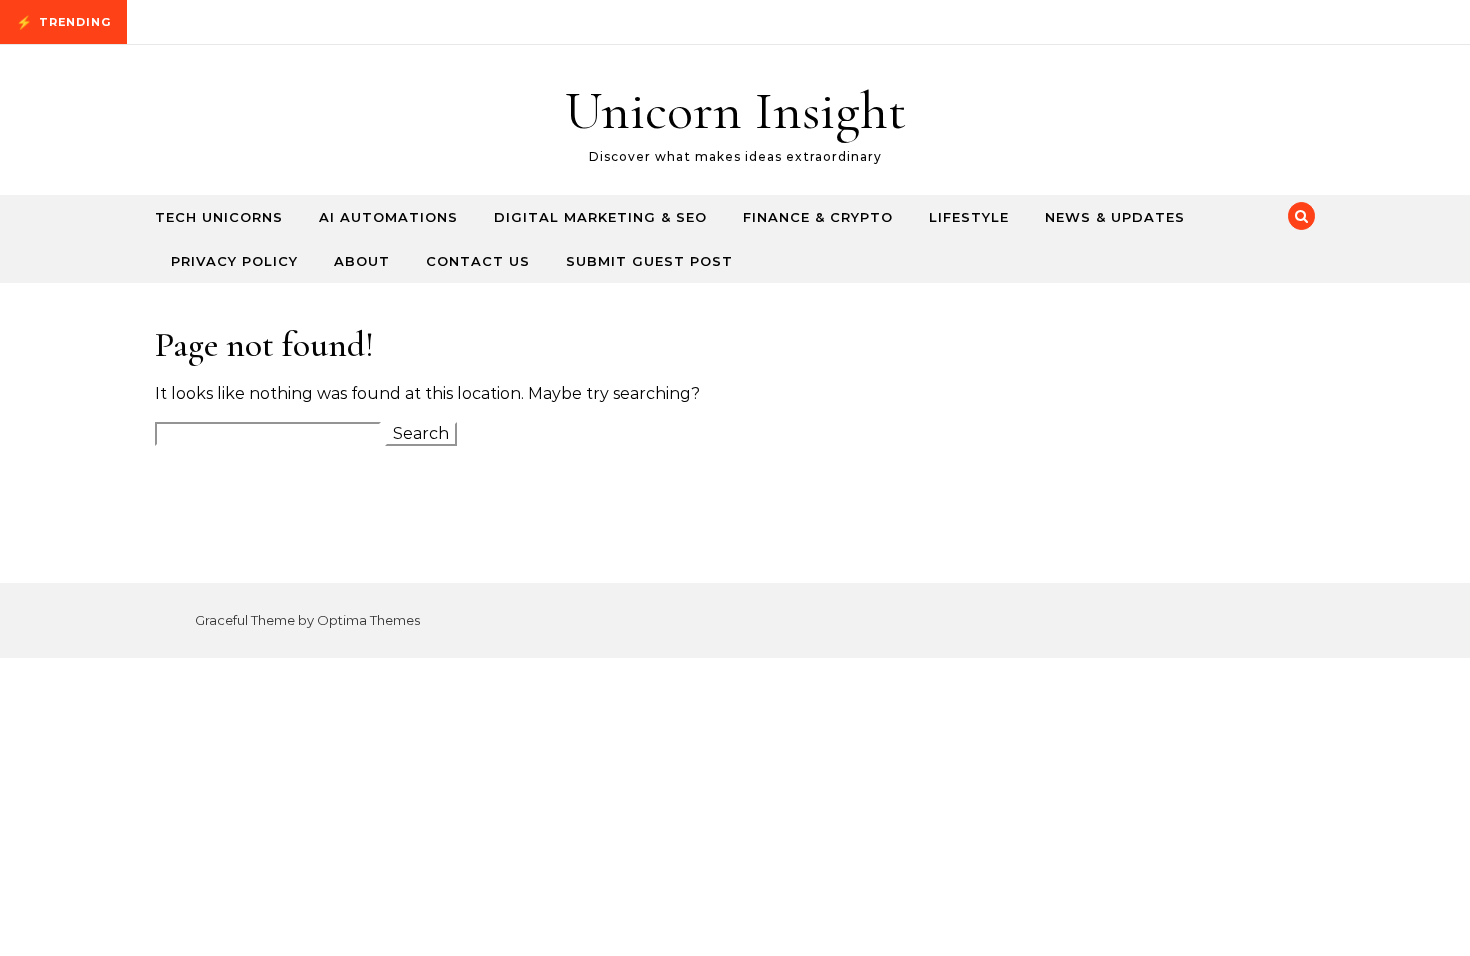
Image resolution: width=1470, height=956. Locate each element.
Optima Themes (368, 620)
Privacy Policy (234, 261)
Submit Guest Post (649, 261)
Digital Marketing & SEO (600, 217)
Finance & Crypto (818, 217)
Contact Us (478, 261)
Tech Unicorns (219, 217)
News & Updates (1115, 217)
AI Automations (388, 217)
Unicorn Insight (735, 110)
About (362, 261)
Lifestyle (969, 217)
